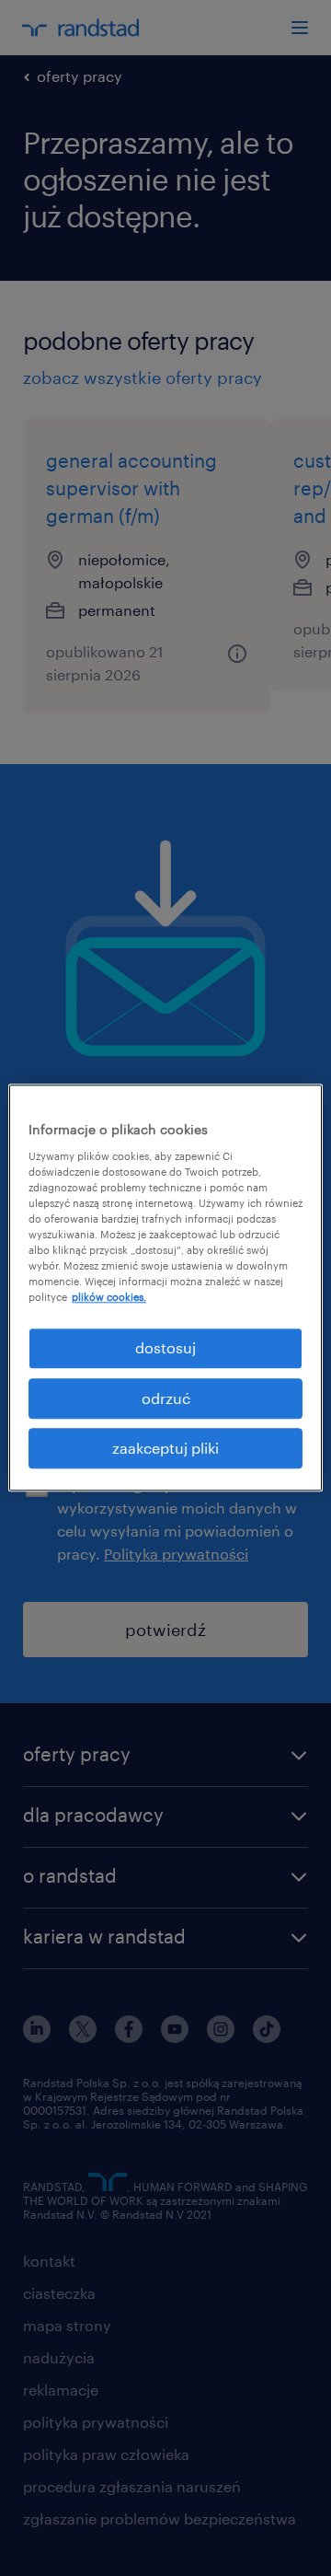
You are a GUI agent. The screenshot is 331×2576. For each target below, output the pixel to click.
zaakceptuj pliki (165, 1448)
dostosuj (165, 1348)
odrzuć (166, 1398)
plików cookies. (109, 1297)
